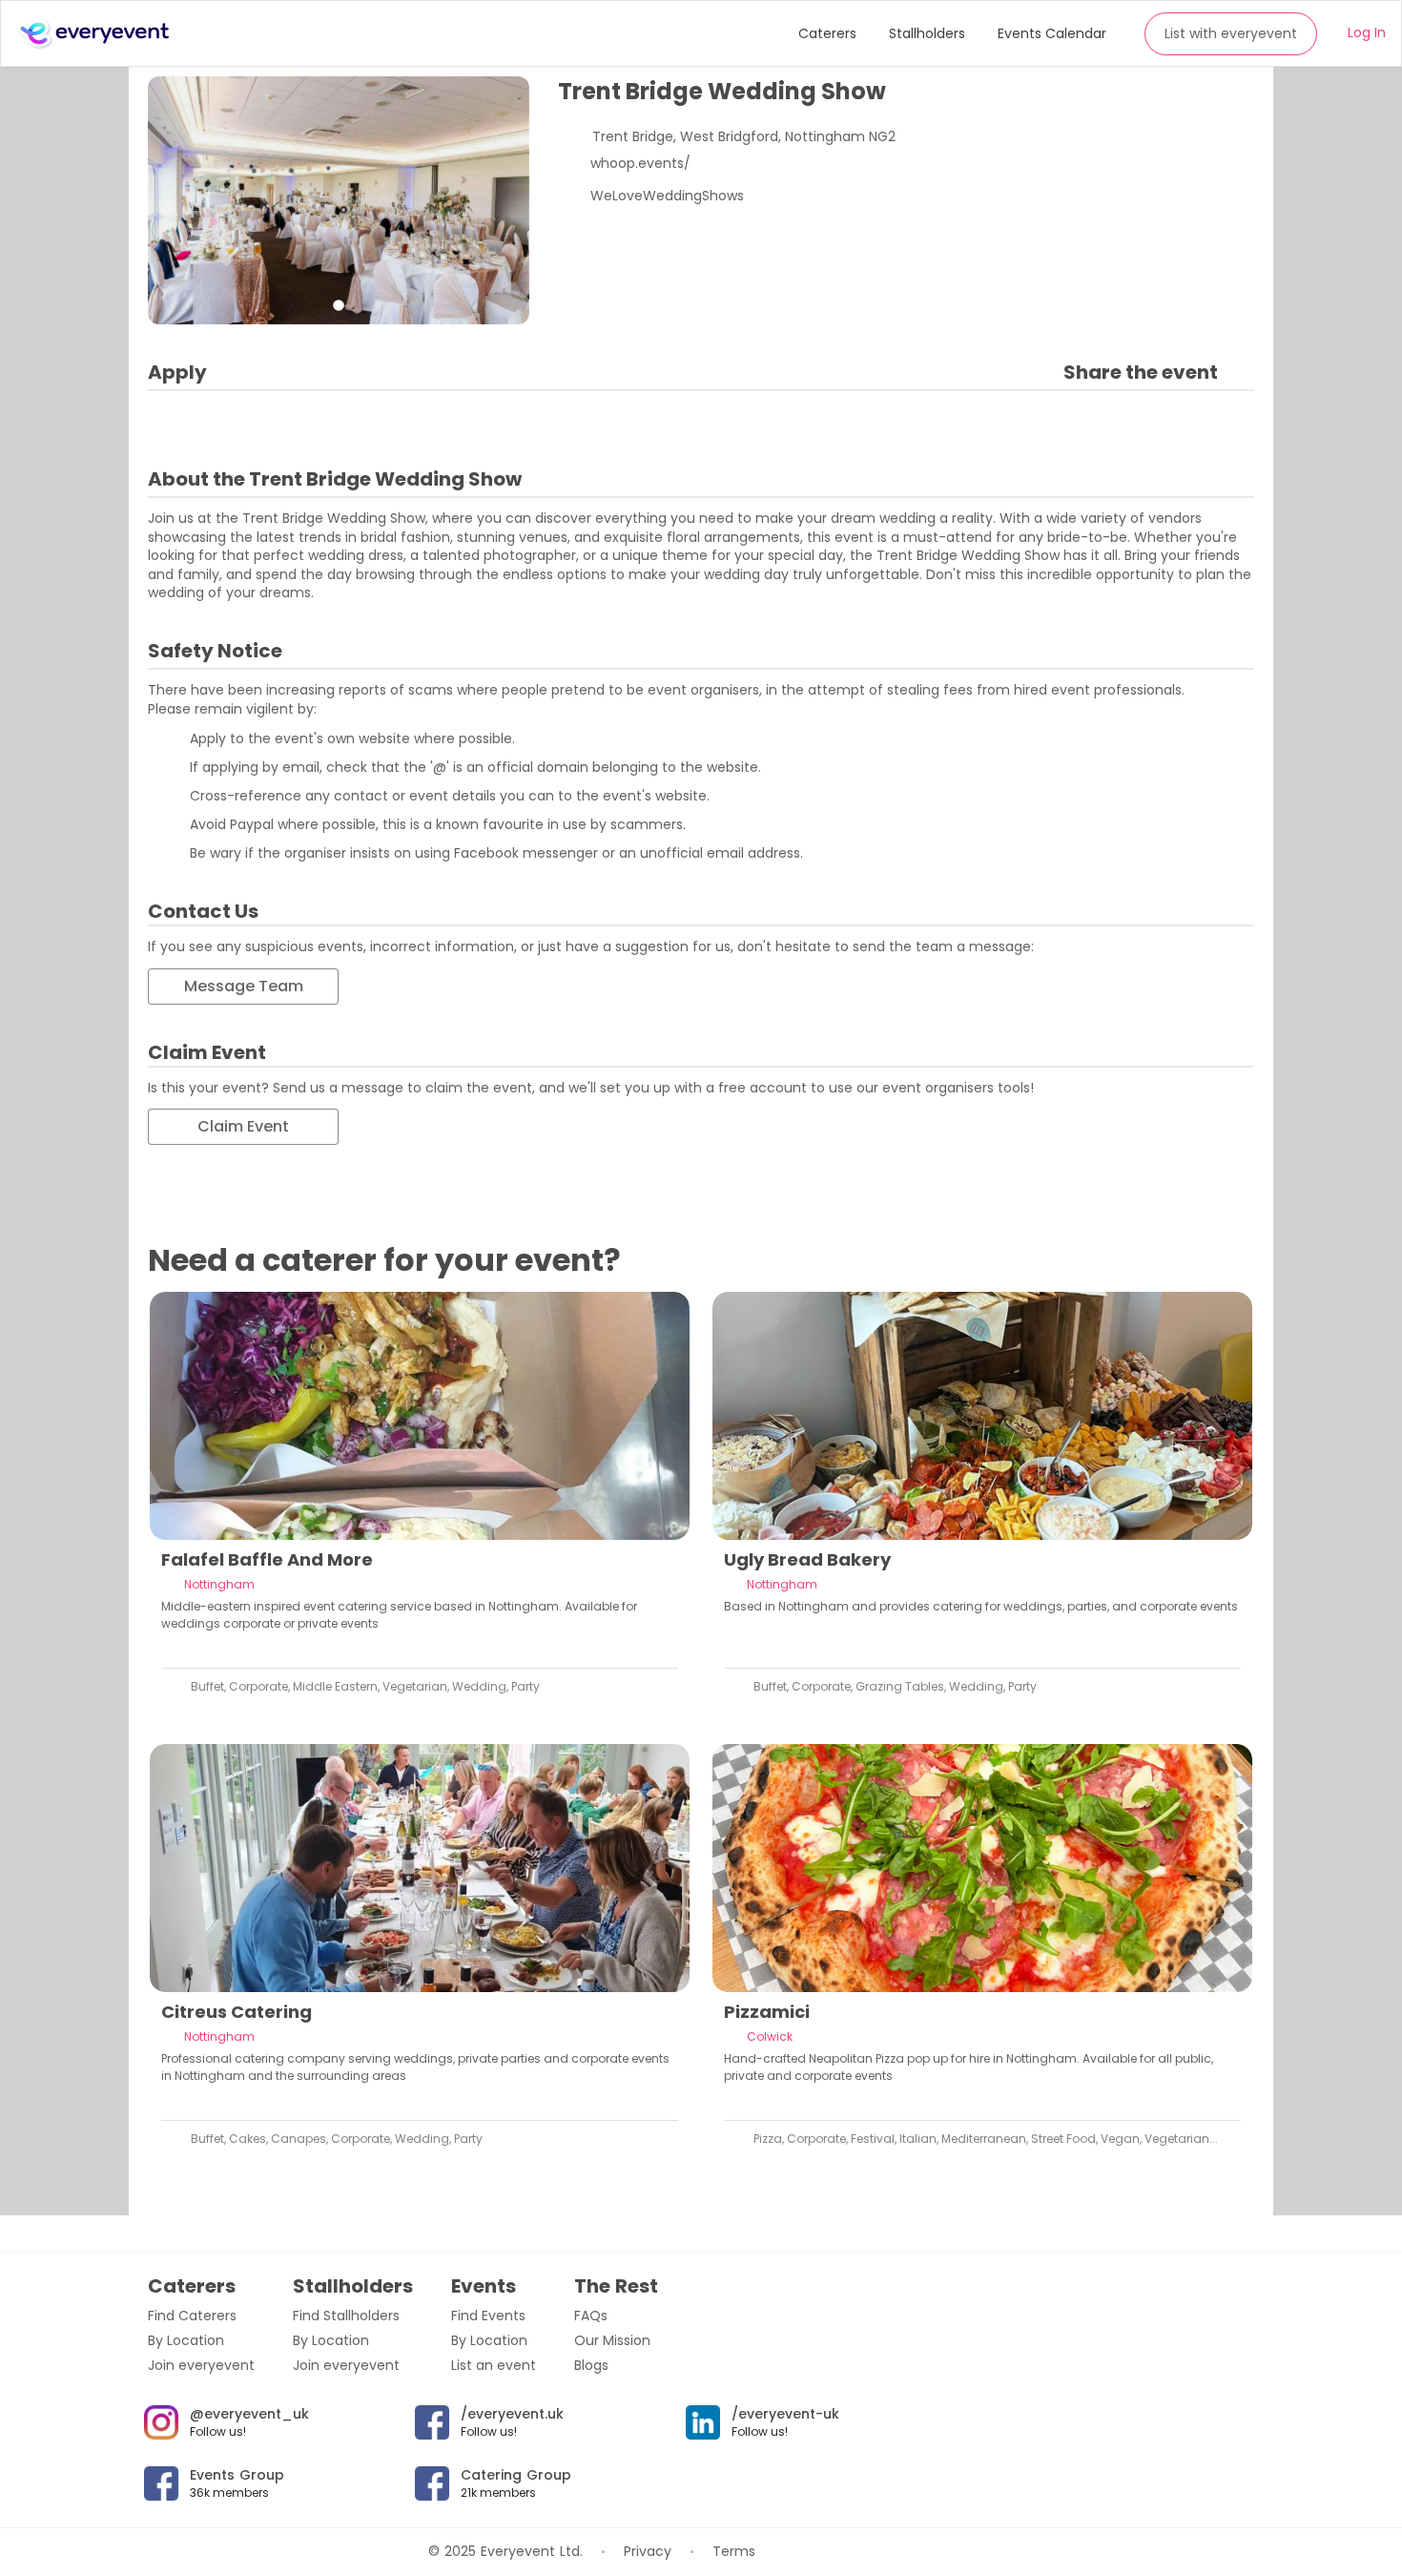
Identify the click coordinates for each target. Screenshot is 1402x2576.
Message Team (244, 986)
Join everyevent (201, 2365)
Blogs (591, 2365)
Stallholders (927, 33)
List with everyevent (1231, 33)
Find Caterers (192, 2316)
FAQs (591, 2316)
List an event (494, 2365)
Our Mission (612, 2340)
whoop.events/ (640, 163)
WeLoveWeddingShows (667, 196)
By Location (186, 2340)
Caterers (827, 33)
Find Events (488, 2316)
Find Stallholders (346, 2316)
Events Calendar (1052, 33)
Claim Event (243, 1126)
